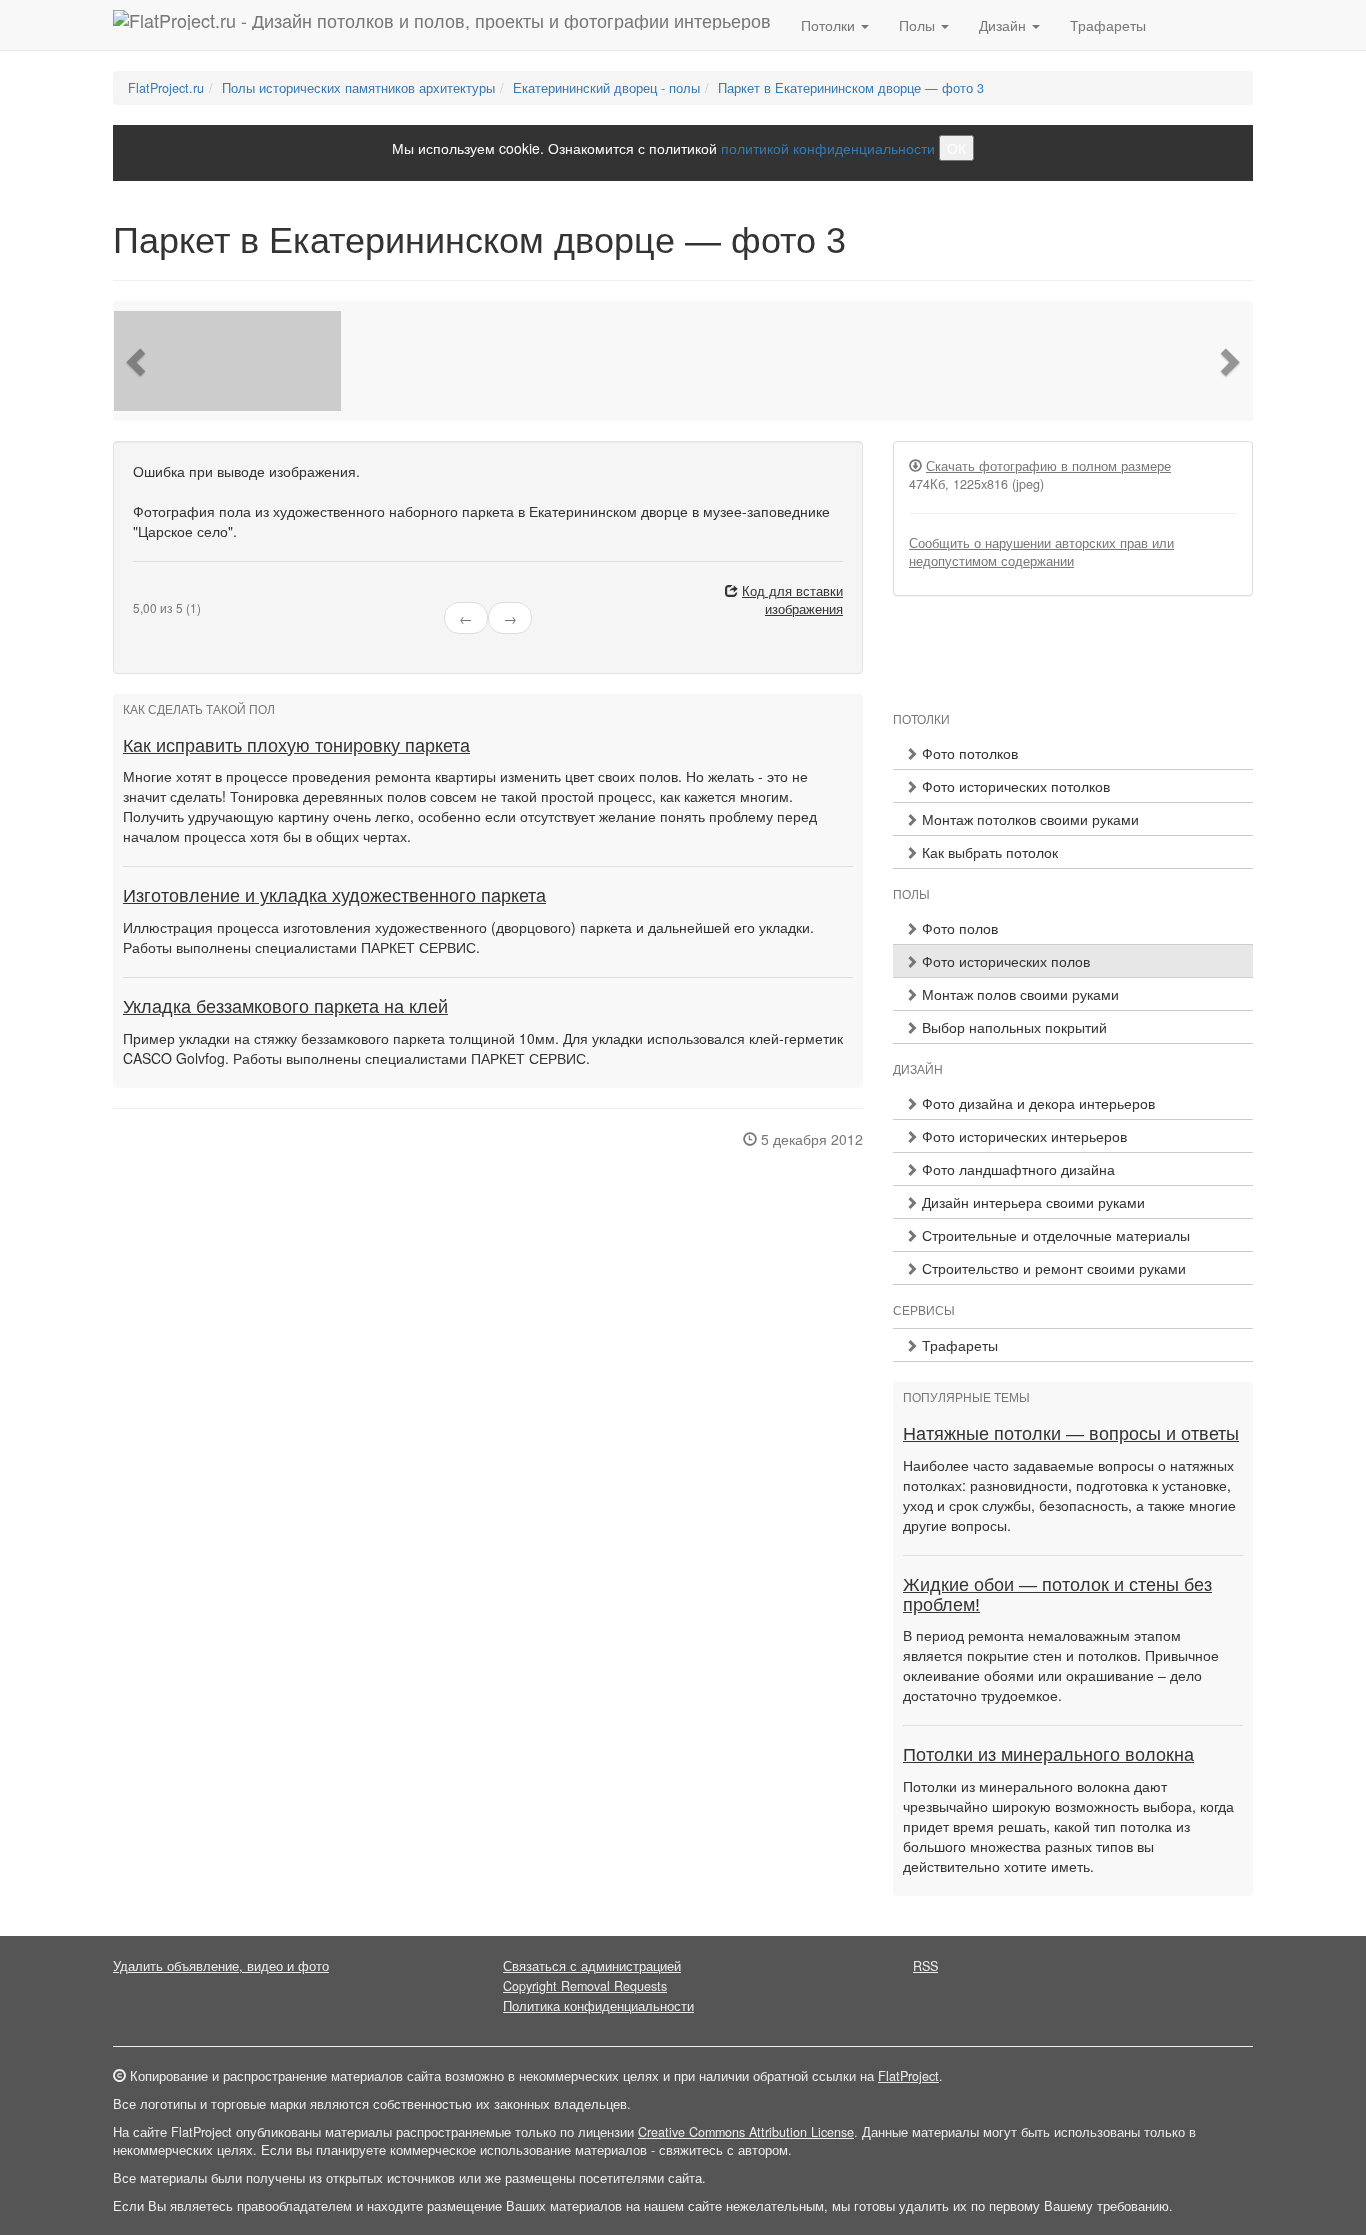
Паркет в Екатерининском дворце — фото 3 (851, 88)
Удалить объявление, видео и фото (221, 1966)
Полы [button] (919, 25)
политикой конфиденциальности (828, 148)
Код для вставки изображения (792, 600)
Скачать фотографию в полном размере (1048, 466)
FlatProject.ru (166, 88)
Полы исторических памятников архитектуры (358, 88)
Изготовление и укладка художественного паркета (334, 896)
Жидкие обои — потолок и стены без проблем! (1057, 1595)
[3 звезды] (163, 592)
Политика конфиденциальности (598, 2006)
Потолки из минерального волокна (1048, 1755)
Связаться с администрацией (592, 1966)
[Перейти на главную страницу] (442, 25)
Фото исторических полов (1004, 961)
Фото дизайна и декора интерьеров (1036, 1103)
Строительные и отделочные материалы (1054, 1235)
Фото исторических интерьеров (1022, 1136)
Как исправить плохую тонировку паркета (296, 746)
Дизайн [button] (1004, 25)
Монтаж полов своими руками (1018, 994)
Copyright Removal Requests (585, 1986)
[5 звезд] (187, 592)
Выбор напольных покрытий (1012, 1027)
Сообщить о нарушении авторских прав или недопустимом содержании (1041, 552)
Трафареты (1108, 25)
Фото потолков (968, 753)
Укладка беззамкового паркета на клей (285, 1007)
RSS (925, 1966)
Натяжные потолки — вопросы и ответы (1071, 1434)
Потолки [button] (830, 25)
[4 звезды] (175, 592)
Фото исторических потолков (1014, 786)
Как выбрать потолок (988, 852)
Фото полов (958, 928)
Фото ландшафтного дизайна (1016, 1169)
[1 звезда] (139, 592)
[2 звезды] (151, 592)
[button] (138, 361)
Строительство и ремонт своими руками (1052, 1268)
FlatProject (908, 2076)
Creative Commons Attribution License (746, 2132)
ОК (956, 148)
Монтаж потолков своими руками (1028, 819)
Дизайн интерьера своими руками (1031, 1202)
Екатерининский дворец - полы (606, 88)
